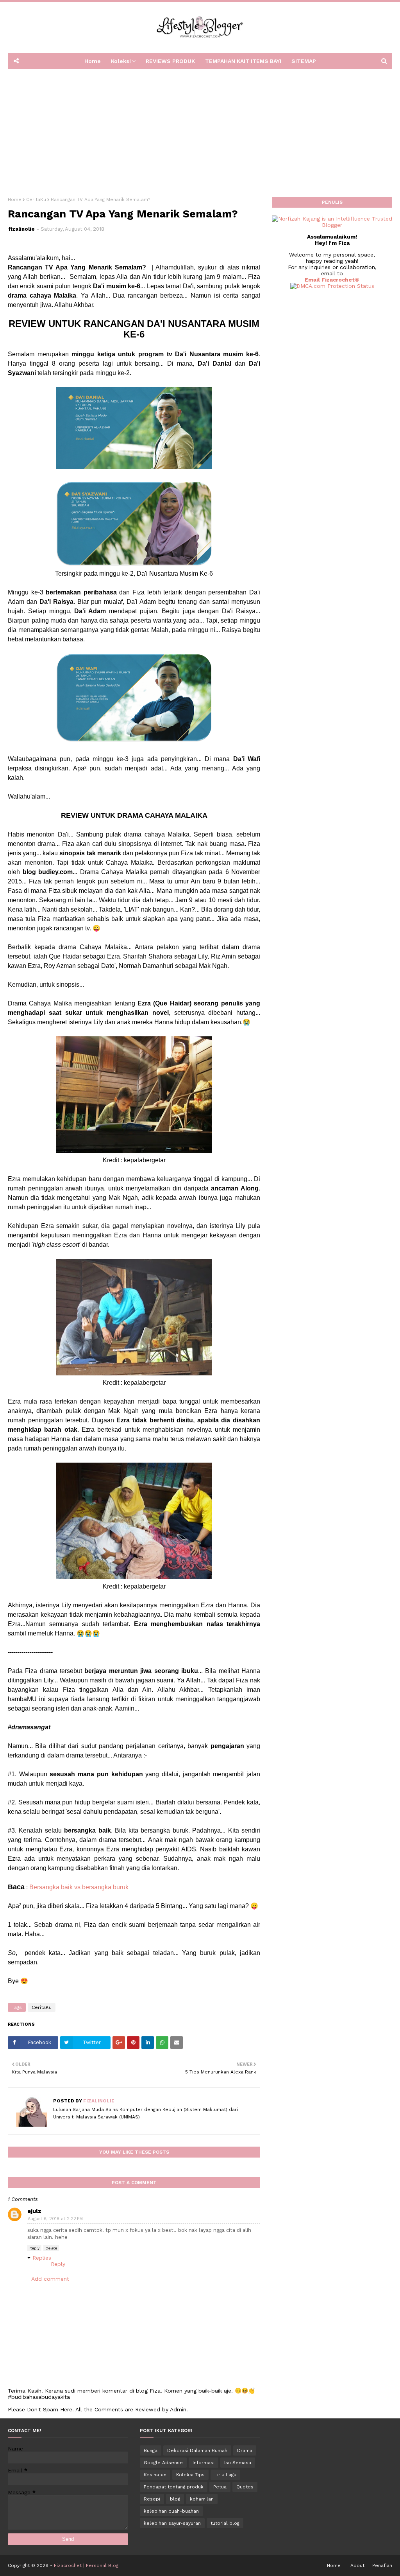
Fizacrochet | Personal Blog (86, 2565)
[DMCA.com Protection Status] (332, 286)
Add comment (50, 2279)
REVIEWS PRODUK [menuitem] (170, 61)
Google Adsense (163, 2463)
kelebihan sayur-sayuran (172, 2523)
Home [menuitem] (93, 61)
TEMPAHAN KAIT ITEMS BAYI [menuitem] (243, 61)
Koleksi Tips (190, 2475)
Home (15, 199)
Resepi (152, 2499)
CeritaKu (36, 199)
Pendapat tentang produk (174, 2487)
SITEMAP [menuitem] (304, 61)
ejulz (34, 2211)
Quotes (245, 2487)
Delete (51, 2248)
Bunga (151, 2450)
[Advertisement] (200, 130)
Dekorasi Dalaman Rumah (197, 2450)
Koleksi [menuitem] (121, 61)
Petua (220, 2487)
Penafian (382, 2565)
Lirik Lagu (225, 2475)
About (357, 2565)
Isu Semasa (238, 2463)
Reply (34, 2248)
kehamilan (202, 2499)
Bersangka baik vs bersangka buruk (79, 1887)
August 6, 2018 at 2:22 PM (55, 2219)
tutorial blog (225, 2523)
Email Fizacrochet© (332, 280)
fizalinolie (21, 229)
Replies (42, 2258)
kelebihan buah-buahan (171, 2511)
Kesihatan (155, 2475)
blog (175, 2499)
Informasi (204, 2463)
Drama (245, 2450)
